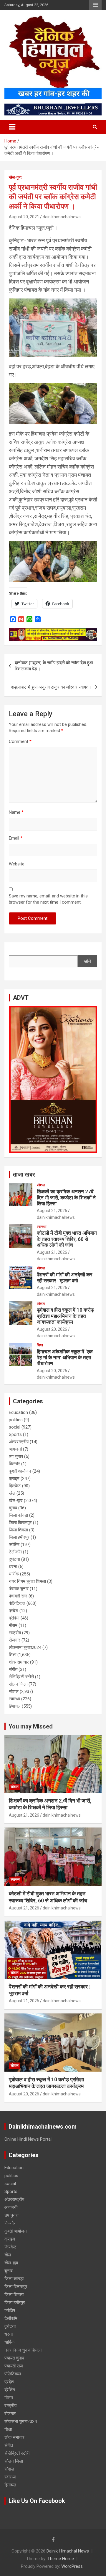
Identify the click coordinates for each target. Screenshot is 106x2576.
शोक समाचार (19, 1662)
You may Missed (31, 1726)
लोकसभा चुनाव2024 (25, 1647)
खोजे (87, 961)
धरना (13, 1567)
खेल (12, 1493)
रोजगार (15, 1640)
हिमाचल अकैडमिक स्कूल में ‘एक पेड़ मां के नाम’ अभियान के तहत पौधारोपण (65, 1358)
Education (18, 1412)
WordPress (72, 2566)
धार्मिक (14, 1574)
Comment (20, 741)
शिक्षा (40, 1345)
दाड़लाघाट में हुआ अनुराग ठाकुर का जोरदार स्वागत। (51, 687)
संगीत (13, 1669)
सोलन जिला (18, 1684)
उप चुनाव (16, 1456)
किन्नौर (14, 1464)
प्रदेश (14, 1611)
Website (17, 864)
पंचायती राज (18, 1596)
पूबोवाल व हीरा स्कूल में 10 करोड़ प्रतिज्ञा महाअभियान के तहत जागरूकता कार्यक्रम (65, 1316)
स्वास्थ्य (42, 1227)
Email (16, 838)
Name (16, 812)
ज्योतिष (14, 1545)
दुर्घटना (14, 1559)
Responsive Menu (95, 5)
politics (16, 1420)
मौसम (13, 1625)
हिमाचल (15, 1706)
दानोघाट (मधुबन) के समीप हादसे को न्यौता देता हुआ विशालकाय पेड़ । (54, 666)
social (15, 1427)
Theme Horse (61, 2559)
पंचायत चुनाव (19, 1589)
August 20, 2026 (52, 1329)
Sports (15, 1434)
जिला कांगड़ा (18, 1515)
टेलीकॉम (15, 1552)
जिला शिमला (18, 1530)
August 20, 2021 (24, 217)
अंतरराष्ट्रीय (19, 1442)
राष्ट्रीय (15, 1633)
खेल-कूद (15, 177)
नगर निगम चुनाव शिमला (27, 1581)
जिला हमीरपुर (19, 1537)
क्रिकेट (15, 1486)
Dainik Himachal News (68, 2551)
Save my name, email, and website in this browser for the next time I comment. (48, 899)
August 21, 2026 (52, 1211)
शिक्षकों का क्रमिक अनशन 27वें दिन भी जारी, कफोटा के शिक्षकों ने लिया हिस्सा (66, 1198)
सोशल (41, 1185)
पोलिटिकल (17, 1603)
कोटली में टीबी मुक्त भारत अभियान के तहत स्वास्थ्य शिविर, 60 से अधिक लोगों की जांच (67, 1239)
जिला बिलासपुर (20, 1523)
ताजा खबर (24, 1174)
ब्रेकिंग (14, 1618)
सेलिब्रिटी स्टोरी (21, 1677)
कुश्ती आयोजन (20, 1471)
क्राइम (14, 1479)
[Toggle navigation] (12, 127)
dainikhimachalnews (62, 217)
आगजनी (15, 1449)
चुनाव (13, 1508)
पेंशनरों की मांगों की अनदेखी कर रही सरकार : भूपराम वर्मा (64, 1278)
